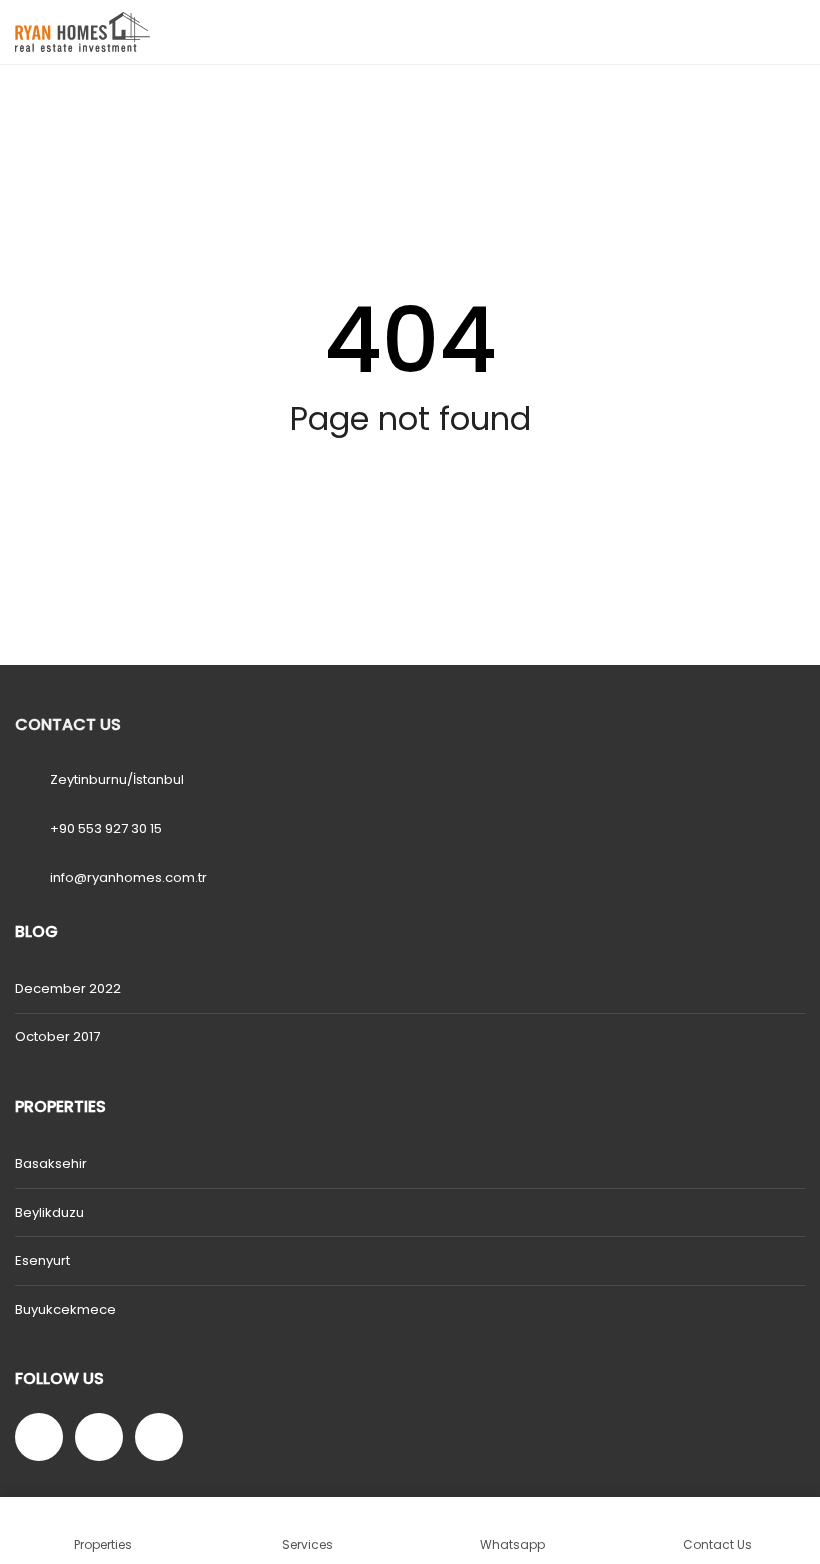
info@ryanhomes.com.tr (128, 877)
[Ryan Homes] (75, 32)
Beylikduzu (49, 1212)
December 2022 (68, 988)
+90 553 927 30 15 (106, 828)
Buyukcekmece (65, 1309)
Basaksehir (51, 1163)
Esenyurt (42, 1260)
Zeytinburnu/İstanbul (117, 779)
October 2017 (57, 1036)
